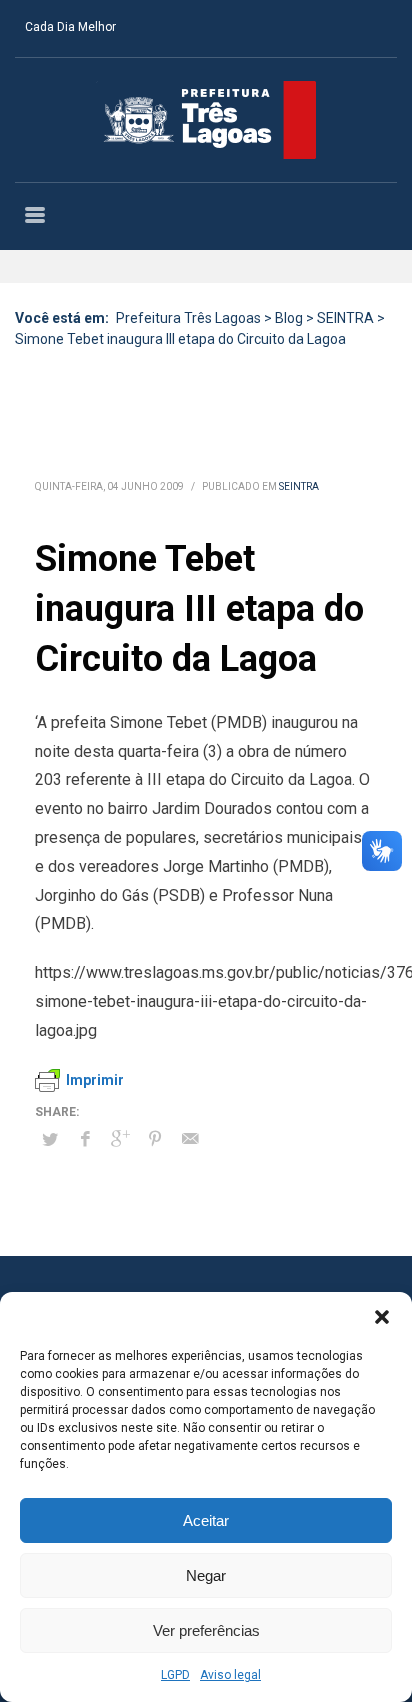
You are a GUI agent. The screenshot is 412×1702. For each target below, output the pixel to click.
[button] (382, 1317)
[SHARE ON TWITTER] (50, 1140)
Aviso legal (230, 1675)
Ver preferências (206, 1630)
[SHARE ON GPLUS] (120, 1139)
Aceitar (206, 1520)
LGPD (175, 1675)
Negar (206, 1575)
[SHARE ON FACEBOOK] (85, 1139)
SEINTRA (299, 486)
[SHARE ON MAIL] (190, 1139)
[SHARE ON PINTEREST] (155, 1139)
